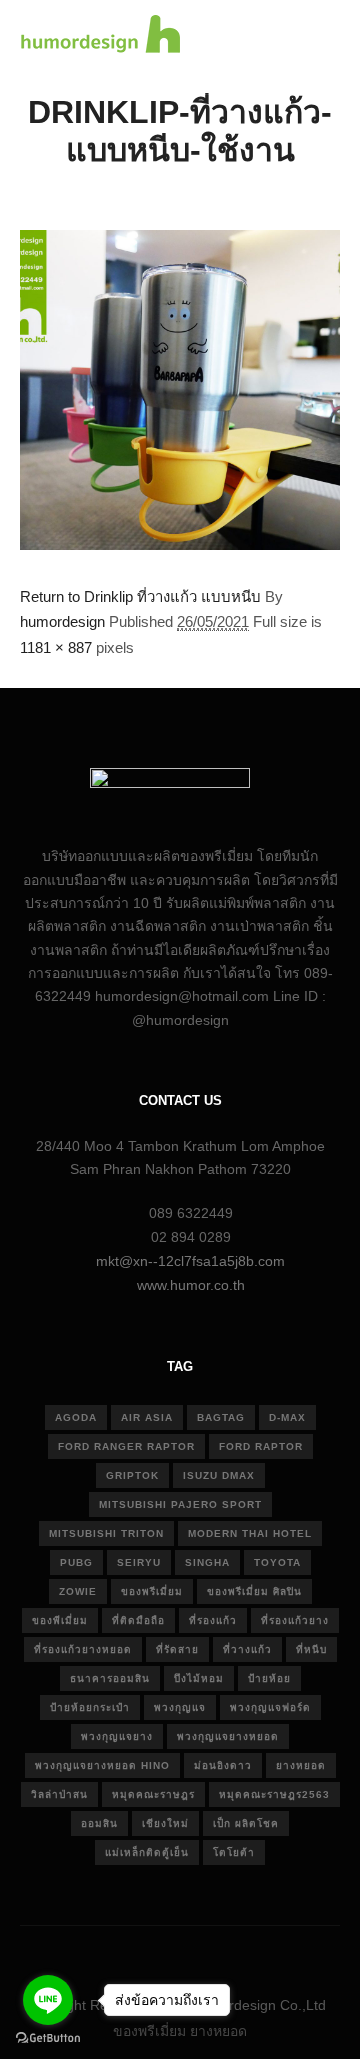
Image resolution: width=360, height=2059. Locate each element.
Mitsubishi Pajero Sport (180, 1504)
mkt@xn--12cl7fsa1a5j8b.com (190, 1261)
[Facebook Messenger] (255, 1954)
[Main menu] (322, 37)
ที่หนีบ (311, 1649)
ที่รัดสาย (177, 1649)
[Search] (250, 37)
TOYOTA (277, 1562)
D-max (287, 1417)
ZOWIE (78, 1591)
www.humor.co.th (191, 1285)
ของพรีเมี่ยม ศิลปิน (254, 1591)
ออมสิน (99, 1823)
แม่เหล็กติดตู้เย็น (147, 1852)
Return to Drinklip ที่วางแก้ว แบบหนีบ (140, 596)
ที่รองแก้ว (213, 1620)
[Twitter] (195, 1954)
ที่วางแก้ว (247, 1649)
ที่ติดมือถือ (138, 1620)
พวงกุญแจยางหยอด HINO (102, 1765)
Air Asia (147, 1417)
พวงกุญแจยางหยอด (228, 1736)
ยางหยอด (301, 1765)
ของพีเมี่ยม (60, 1620)
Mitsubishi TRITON (106, 1533)
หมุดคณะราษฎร (153, 1794)
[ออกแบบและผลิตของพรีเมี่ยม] (100, 36)
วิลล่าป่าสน (59, 1794)
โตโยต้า (234, 1852)
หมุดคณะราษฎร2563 (274, 1794)
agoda (76, 1417)
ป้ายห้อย (269, 1678)
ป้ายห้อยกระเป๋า (90, 1707)
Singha (207, 1562)
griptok (132, 1475)
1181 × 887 (56, 647)
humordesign (62, 621)
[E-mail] (105, 1954)
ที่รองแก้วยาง (295, 1620)
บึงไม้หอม (199, 1678)
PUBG (76, 1562)
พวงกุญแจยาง (117, 1736)
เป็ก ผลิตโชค (246, 1823)
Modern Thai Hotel (250, 1533)
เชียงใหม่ (165, 1823)
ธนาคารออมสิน (110, 1678)
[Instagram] (165, 1954)
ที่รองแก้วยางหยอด (83, 1649)
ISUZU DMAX (219, 1475)
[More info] (286, 37)
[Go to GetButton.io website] (48, 2038)
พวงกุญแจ (180, 1707)
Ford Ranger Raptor (126, 1446)
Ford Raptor (261, 1446)
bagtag (221, 1417)
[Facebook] (135, 1954)
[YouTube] (225, 1954)
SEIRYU (139, 1562)
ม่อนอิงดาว (223, 1765)
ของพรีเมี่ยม (152, 1591)
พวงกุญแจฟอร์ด (270, 1707)
